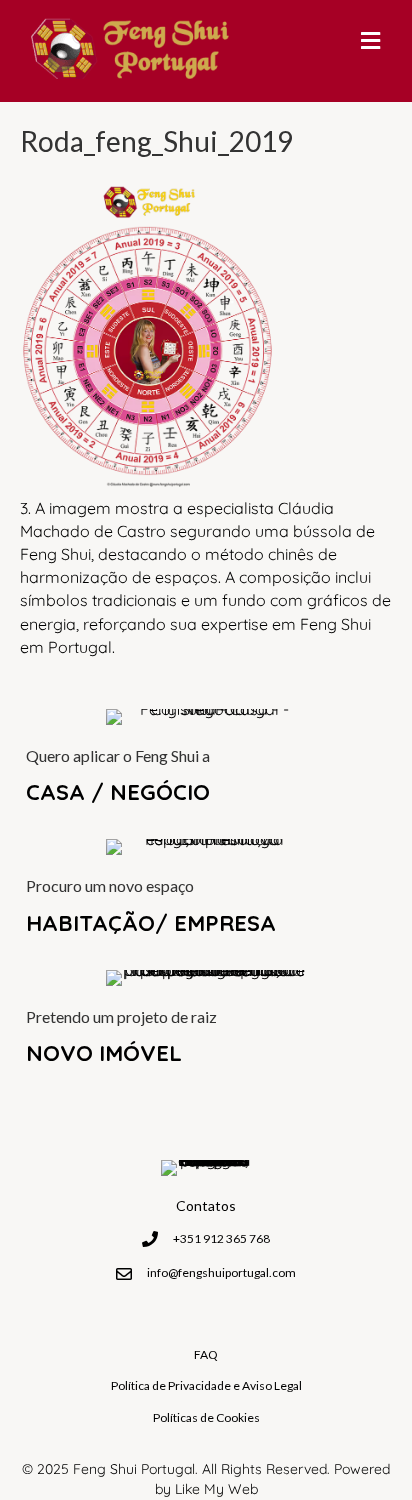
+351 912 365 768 (221, 1238)
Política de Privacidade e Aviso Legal (206, 1385)
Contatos (206, 1205)
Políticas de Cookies (206, 1417)
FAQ (206, 1354)
